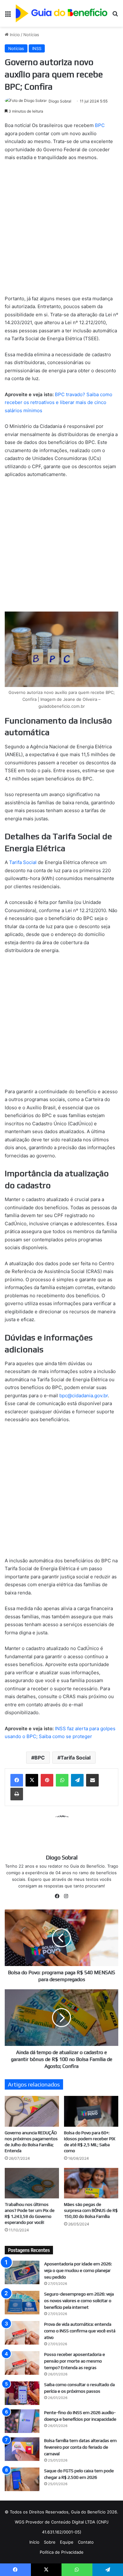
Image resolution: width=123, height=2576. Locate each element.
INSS (37, 48)
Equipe (67, 2542)
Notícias (31, 35)
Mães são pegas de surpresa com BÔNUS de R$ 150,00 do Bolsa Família (91, 2210)
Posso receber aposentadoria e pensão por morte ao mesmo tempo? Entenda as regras (75, 2361)
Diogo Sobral (60, 101)
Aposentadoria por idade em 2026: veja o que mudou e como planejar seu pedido (78, 2270)
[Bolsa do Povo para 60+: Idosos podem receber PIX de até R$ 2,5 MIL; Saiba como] (91, 2111)
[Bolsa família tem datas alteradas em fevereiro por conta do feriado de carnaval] (22, 2449)
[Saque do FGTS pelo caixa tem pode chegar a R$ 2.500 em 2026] (22, 2479)
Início (14, 35)
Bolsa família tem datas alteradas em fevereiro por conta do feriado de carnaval (80, 2447)
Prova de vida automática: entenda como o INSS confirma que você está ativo (80, 2331)
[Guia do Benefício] (61, 13)
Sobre (50, 2542)
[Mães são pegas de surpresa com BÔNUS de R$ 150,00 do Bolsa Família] (91, 2183)
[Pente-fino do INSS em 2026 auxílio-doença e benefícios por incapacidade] (22, 2421)
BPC (100, 125)
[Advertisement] (61, 231)
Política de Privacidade (62, 2552)
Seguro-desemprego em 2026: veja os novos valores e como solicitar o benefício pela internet (79, 2301)
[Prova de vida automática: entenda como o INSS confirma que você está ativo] (22, 2333)
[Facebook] (17, 1780)
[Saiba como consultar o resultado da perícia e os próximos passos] (22, 2393)
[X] (32, 1780)
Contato (86, 2542)
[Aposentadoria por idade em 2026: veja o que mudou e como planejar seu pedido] (22, 2272)
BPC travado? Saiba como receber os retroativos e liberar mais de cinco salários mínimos (59, 402)
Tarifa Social (23, 862)
